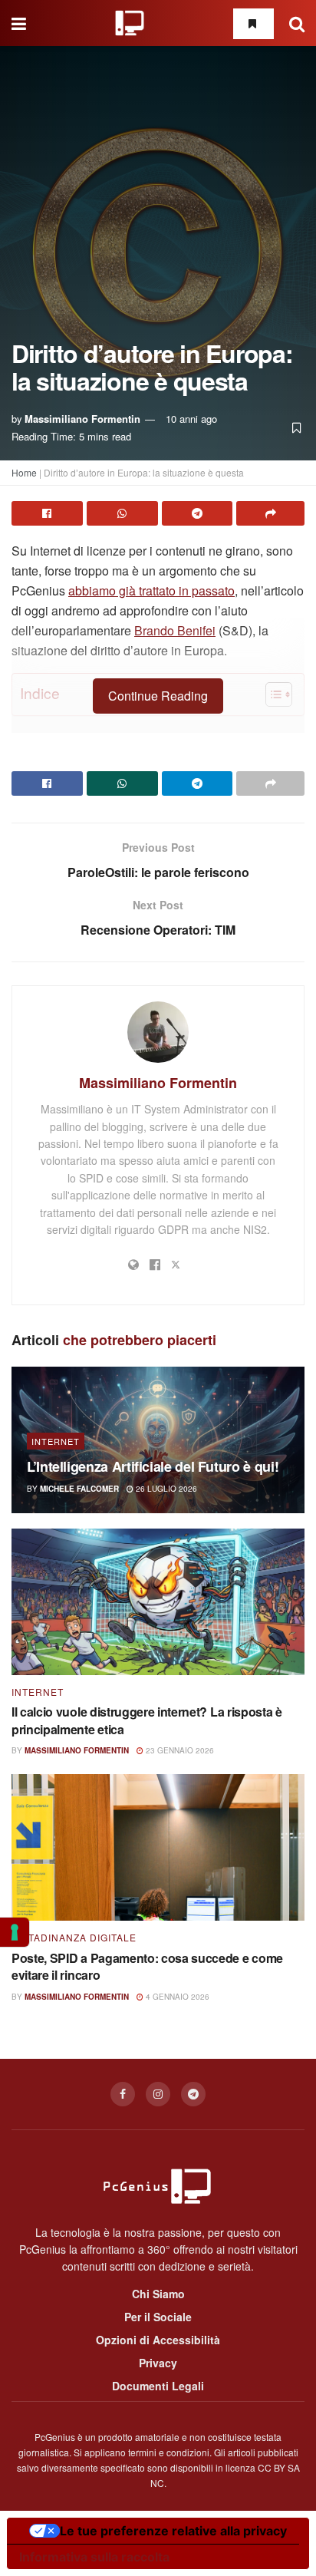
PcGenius (55, 2437)
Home (24, 472)
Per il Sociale (158, 2317)
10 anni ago (191, 419)
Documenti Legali (158, 2386)
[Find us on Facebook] (123, 2094)
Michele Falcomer (79, 1489)
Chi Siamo (158, 2294)
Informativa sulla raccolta (94, 2557)
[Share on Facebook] (47, 513)
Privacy (158, 2363)
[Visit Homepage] (130, 23)
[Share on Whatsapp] (122, 513)
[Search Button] (297, 23)
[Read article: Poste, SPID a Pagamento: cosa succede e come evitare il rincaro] (158, 1847)
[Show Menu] (19, 23)
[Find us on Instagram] (158, 2094)
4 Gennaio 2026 (176, 1997)
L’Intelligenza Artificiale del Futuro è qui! (153, 1466)
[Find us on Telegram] (193, 2094)
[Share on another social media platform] (270, 513)
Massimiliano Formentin (82, 419)
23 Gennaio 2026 (179, 1750)
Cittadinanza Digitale (74, 1938)
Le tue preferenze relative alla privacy (173, 2531)
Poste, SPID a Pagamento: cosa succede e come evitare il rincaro (147, 1966)
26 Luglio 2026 (165, 1489)
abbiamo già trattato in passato (151, 590)
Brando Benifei (175, 630)
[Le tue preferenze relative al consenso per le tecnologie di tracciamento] (15, 1932)
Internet (56, 1441)
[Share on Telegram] (197, 513)
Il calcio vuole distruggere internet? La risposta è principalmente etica (147, 1720)
